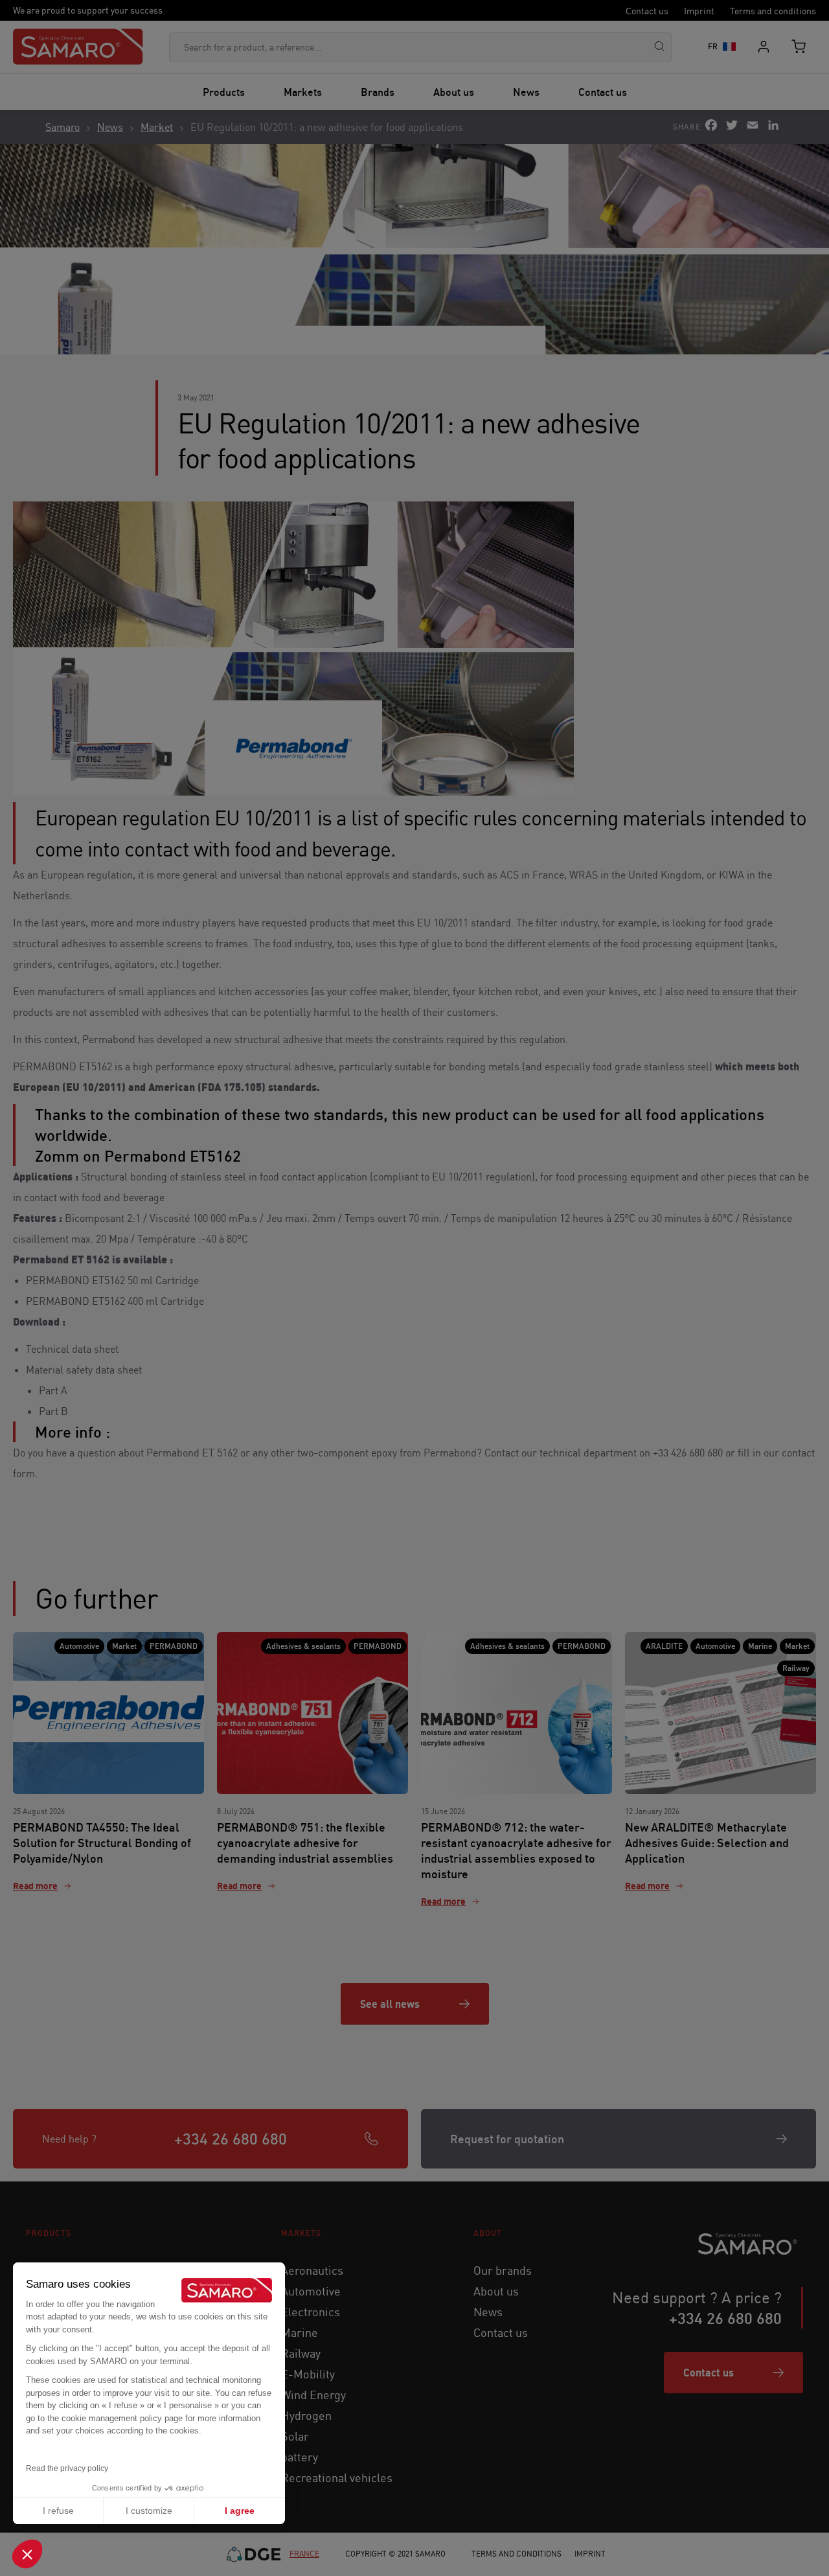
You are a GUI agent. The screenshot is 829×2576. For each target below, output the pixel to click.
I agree (240, 2511)
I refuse (58, 2511)
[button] (27, 2554)
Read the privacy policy (67, 2468)
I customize (149, 2511)
